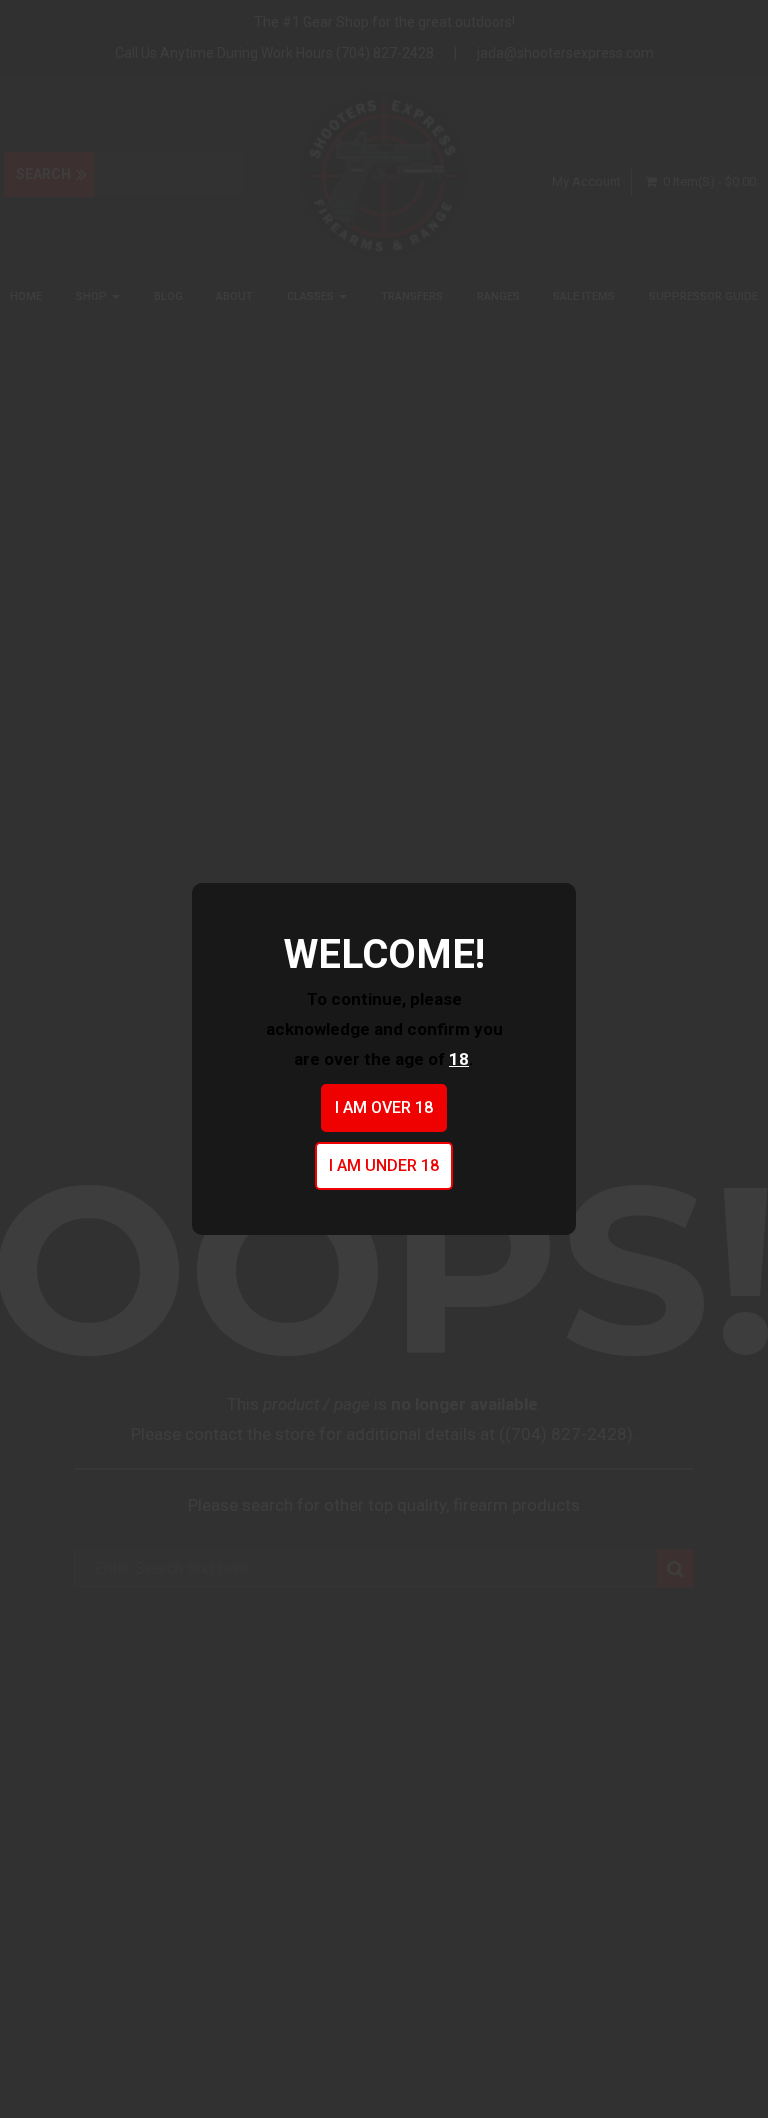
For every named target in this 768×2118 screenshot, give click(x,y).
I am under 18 (384, 1165)
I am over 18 (384, 1107)
